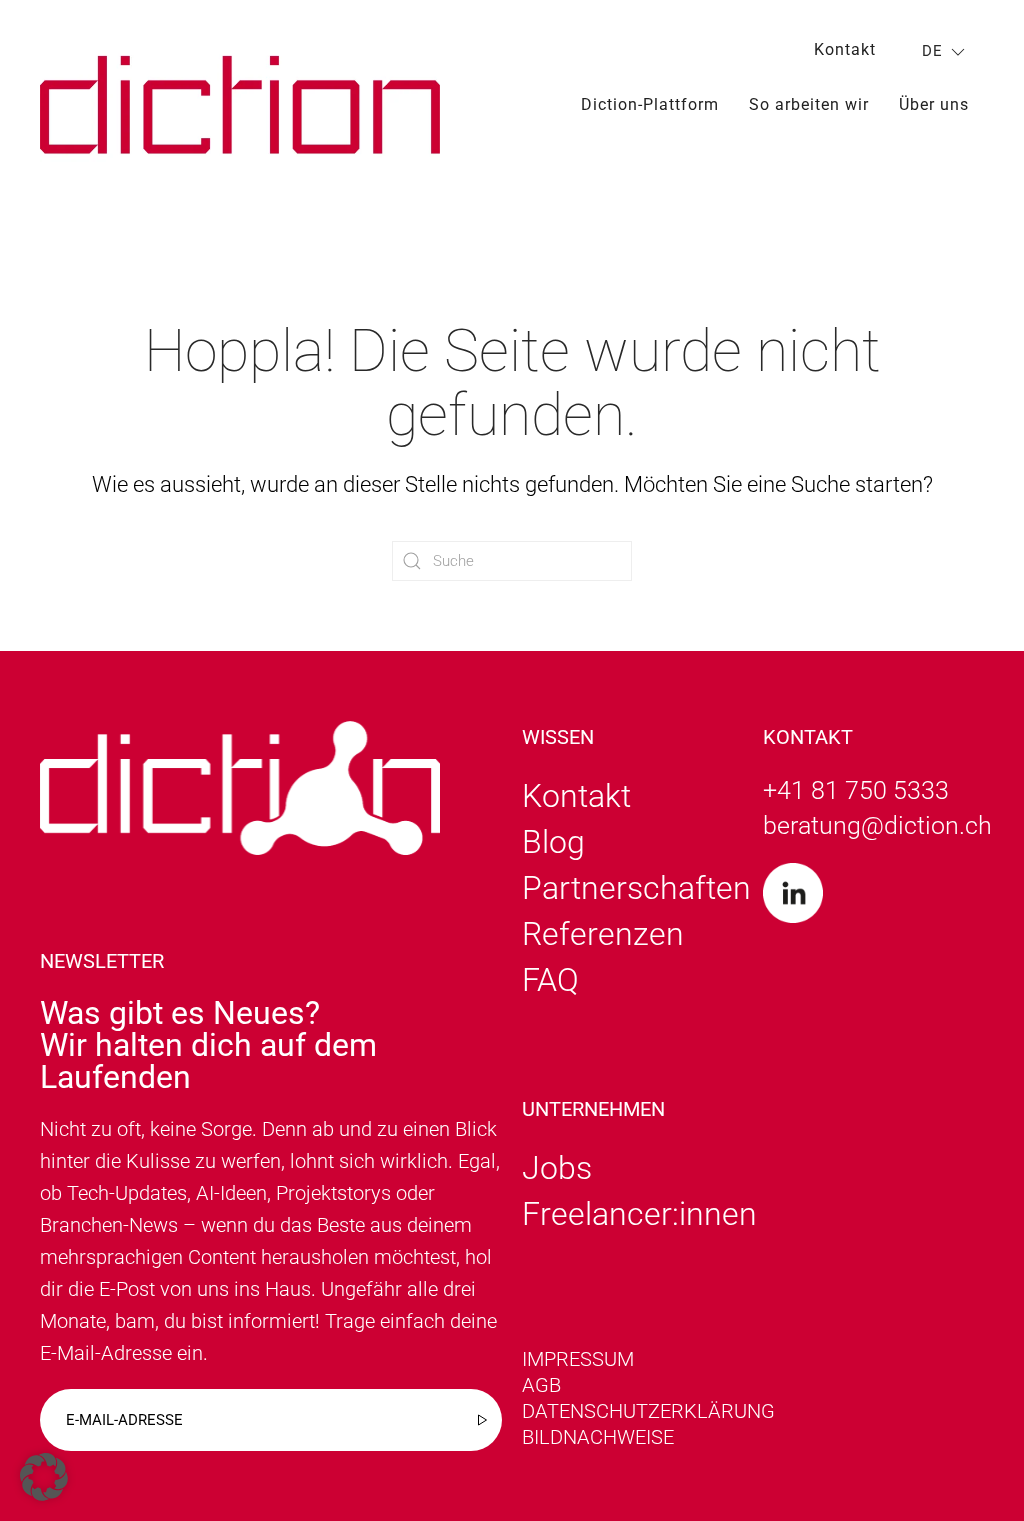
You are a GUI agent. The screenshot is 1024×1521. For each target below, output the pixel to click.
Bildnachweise (598, 1437)
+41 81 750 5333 (856, 790)
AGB (541, 1385)
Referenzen (603, 934)
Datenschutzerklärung (648, 1411)
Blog (553, 842)
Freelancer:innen (639, 1214)
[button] (44, 1477)
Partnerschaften (636, 888)
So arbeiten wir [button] (809, 104)
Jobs (557, 1168)
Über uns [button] (934, 104)
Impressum (578, 1359)
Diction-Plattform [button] (650, 104)
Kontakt (845, 49)
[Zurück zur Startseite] (240, 104)
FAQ (550, 980)
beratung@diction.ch (877, 825)
